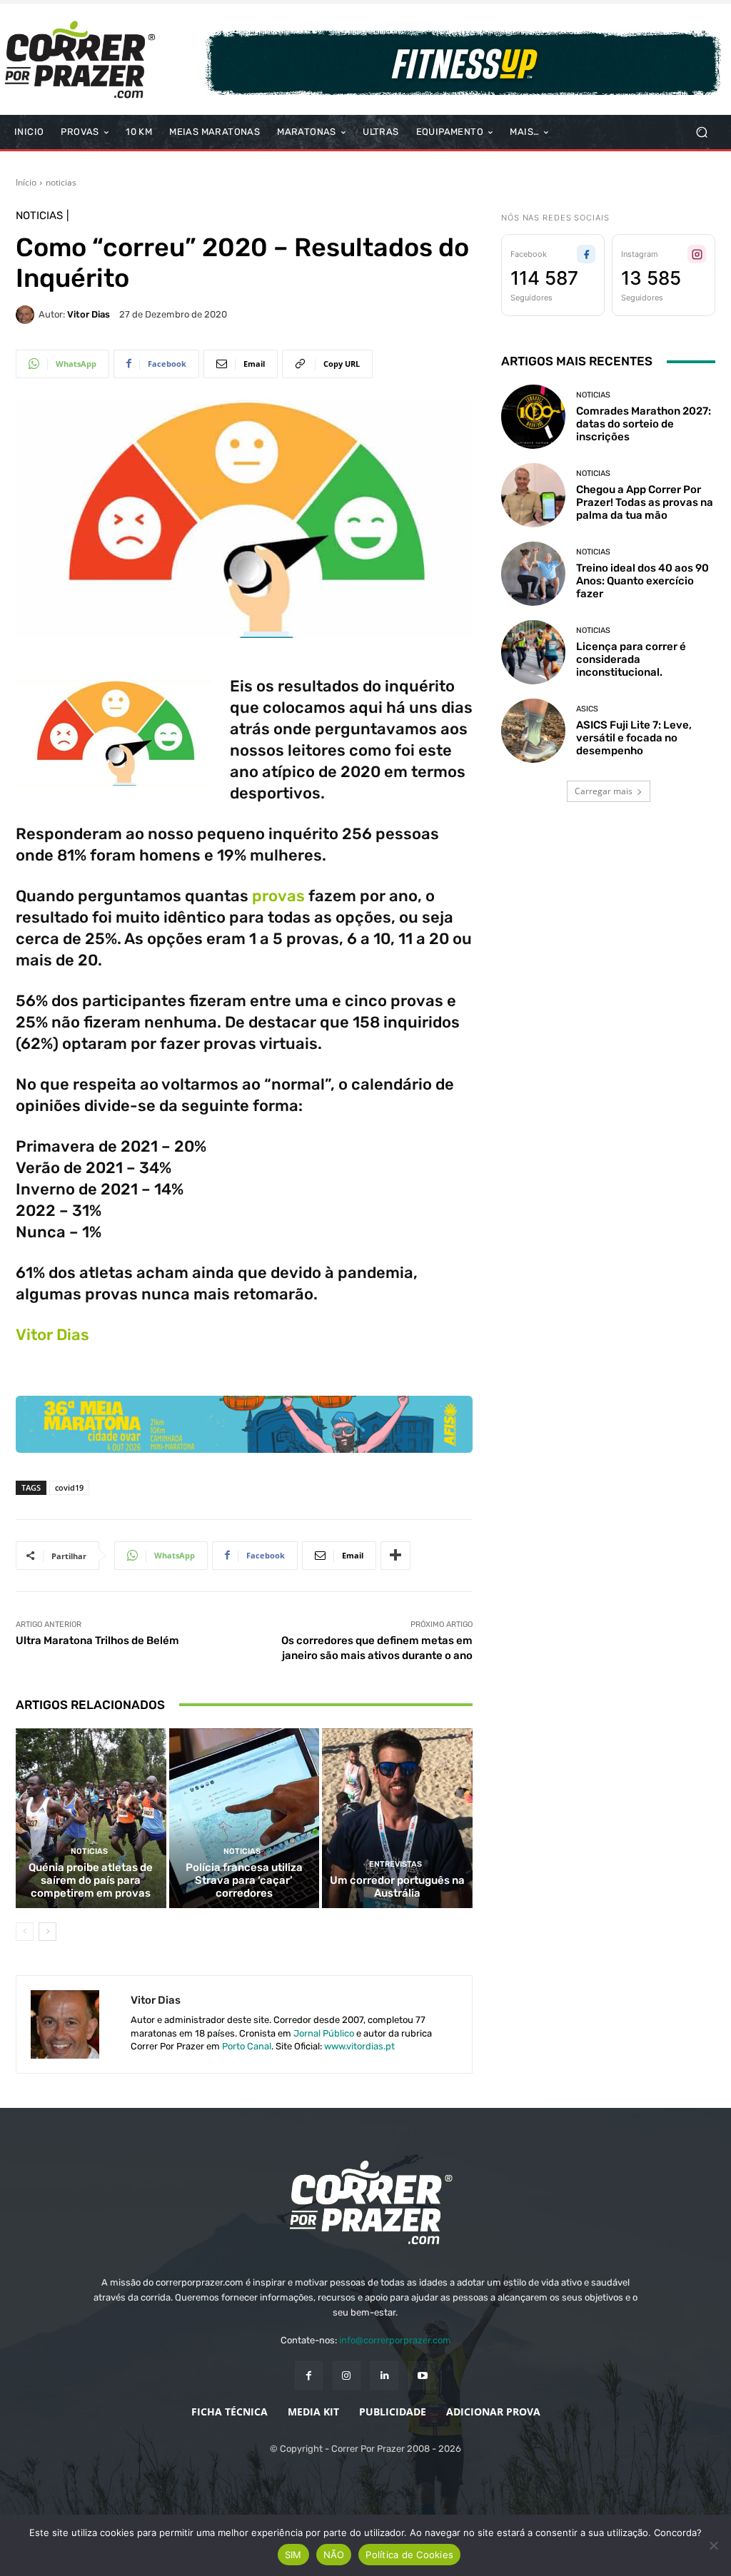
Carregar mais (604, 791)
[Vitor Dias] (27, 315)
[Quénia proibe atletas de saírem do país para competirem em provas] (91, 1819)
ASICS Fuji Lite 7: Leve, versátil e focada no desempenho (634, 738)
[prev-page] (25, 1932)
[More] (395, 1556)
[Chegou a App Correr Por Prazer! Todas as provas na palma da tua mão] (533, 495)
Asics (587, 709)
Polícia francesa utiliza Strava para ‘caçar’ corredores (244, 1880)
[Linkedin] (384, 2375)
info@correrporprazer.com (395, 2340)
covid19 (69, 1487)
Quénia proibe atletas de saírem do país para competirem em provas (91, 1880)
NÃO (334, 2555)
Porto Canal (247, 2046)
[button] (701, 132)
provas (278, 896)
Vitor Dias (89, 314)
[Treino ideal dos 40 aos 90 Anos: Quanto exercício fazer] (533, 574)
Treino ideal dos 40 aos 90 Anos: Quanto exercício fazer (642, 581)
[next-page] (47, 1932)
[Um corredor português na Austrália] (397, 1819)
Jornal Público (324, 2033)
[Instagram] (347, 2375)
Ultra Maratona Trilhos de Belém (97, 1641)
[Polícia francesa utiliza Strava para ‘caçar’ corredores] (244, 1819)
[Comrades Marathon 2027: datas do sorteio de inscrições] (533, 417)
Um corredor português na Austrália (397, 1887)
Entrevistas (395, 1864)
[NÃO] (713, 2545)
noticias (61, 182)
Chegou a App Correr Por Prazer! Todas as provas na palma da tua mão (645, 502)
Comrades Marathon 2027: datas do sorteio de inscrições (644, 424)
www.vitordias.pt (359, 2046)
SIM (293, 2555)
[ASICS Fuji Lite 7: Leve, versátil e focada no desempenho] (533, 731)
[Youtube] (422, 2375)
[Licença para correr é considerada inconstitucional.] (533, 652)
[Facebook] (309, 2375)
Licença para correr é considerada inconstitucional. (631, 659)
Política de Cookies (409, 2555)
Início (26, 182)
